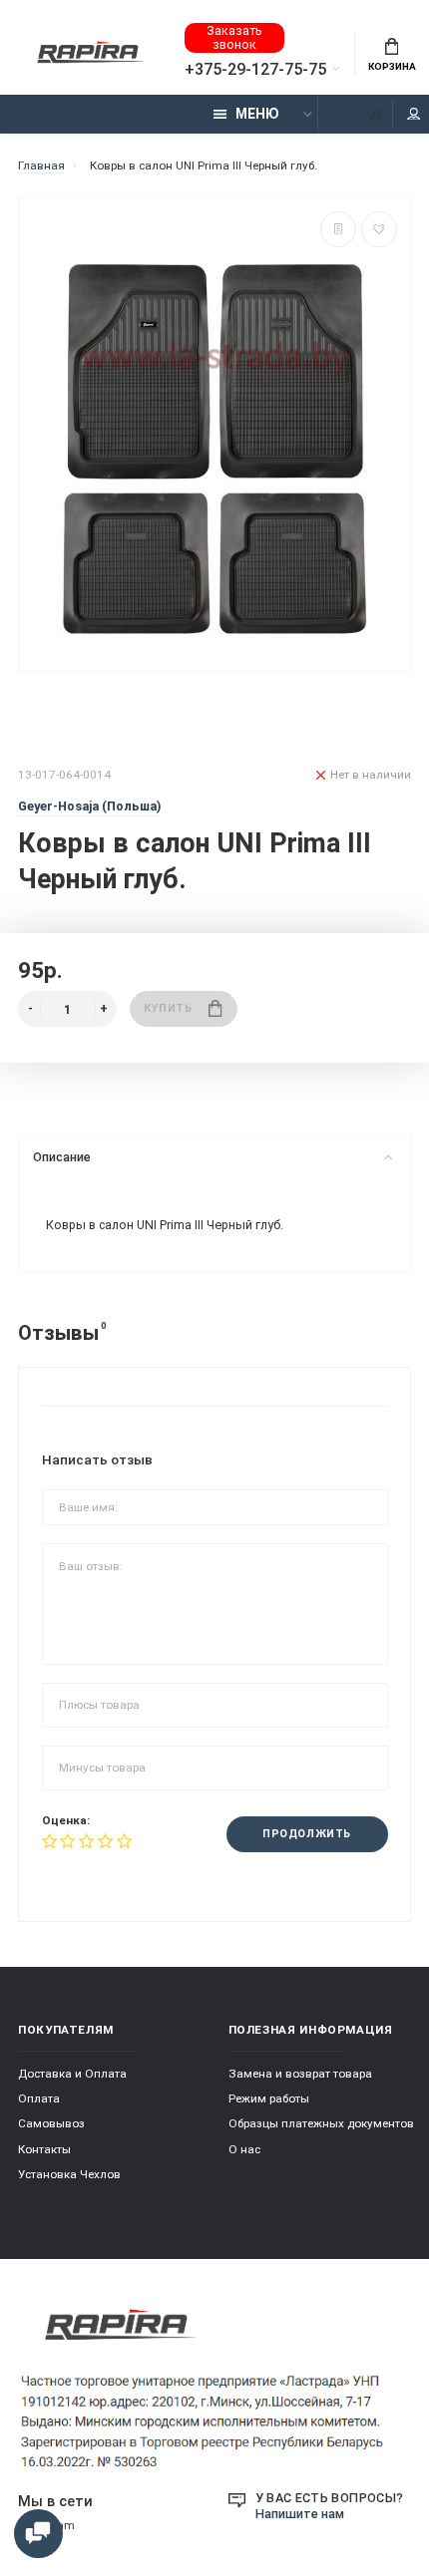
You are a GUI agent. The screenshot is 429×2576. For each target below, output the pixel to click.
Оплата (39, 2098)
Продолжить (306, 1834)
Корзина (392, 66)
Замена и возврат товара (300, 2074)
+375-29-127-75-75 (255, 70)
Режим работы (269, 2098)
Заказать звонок (234, 37)
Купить (168, 1008)
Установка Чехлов (69, 2174)
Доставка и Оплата (72, 2074)
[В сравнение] (338, 229)
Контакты (44, 2149)
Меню (257, 114)
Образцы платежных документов (321, 2123)
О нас (244, 2149)
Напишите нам (300, 2514)
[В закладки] (379, 229)
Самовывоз (51, 2123)
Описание (62, 1157)
